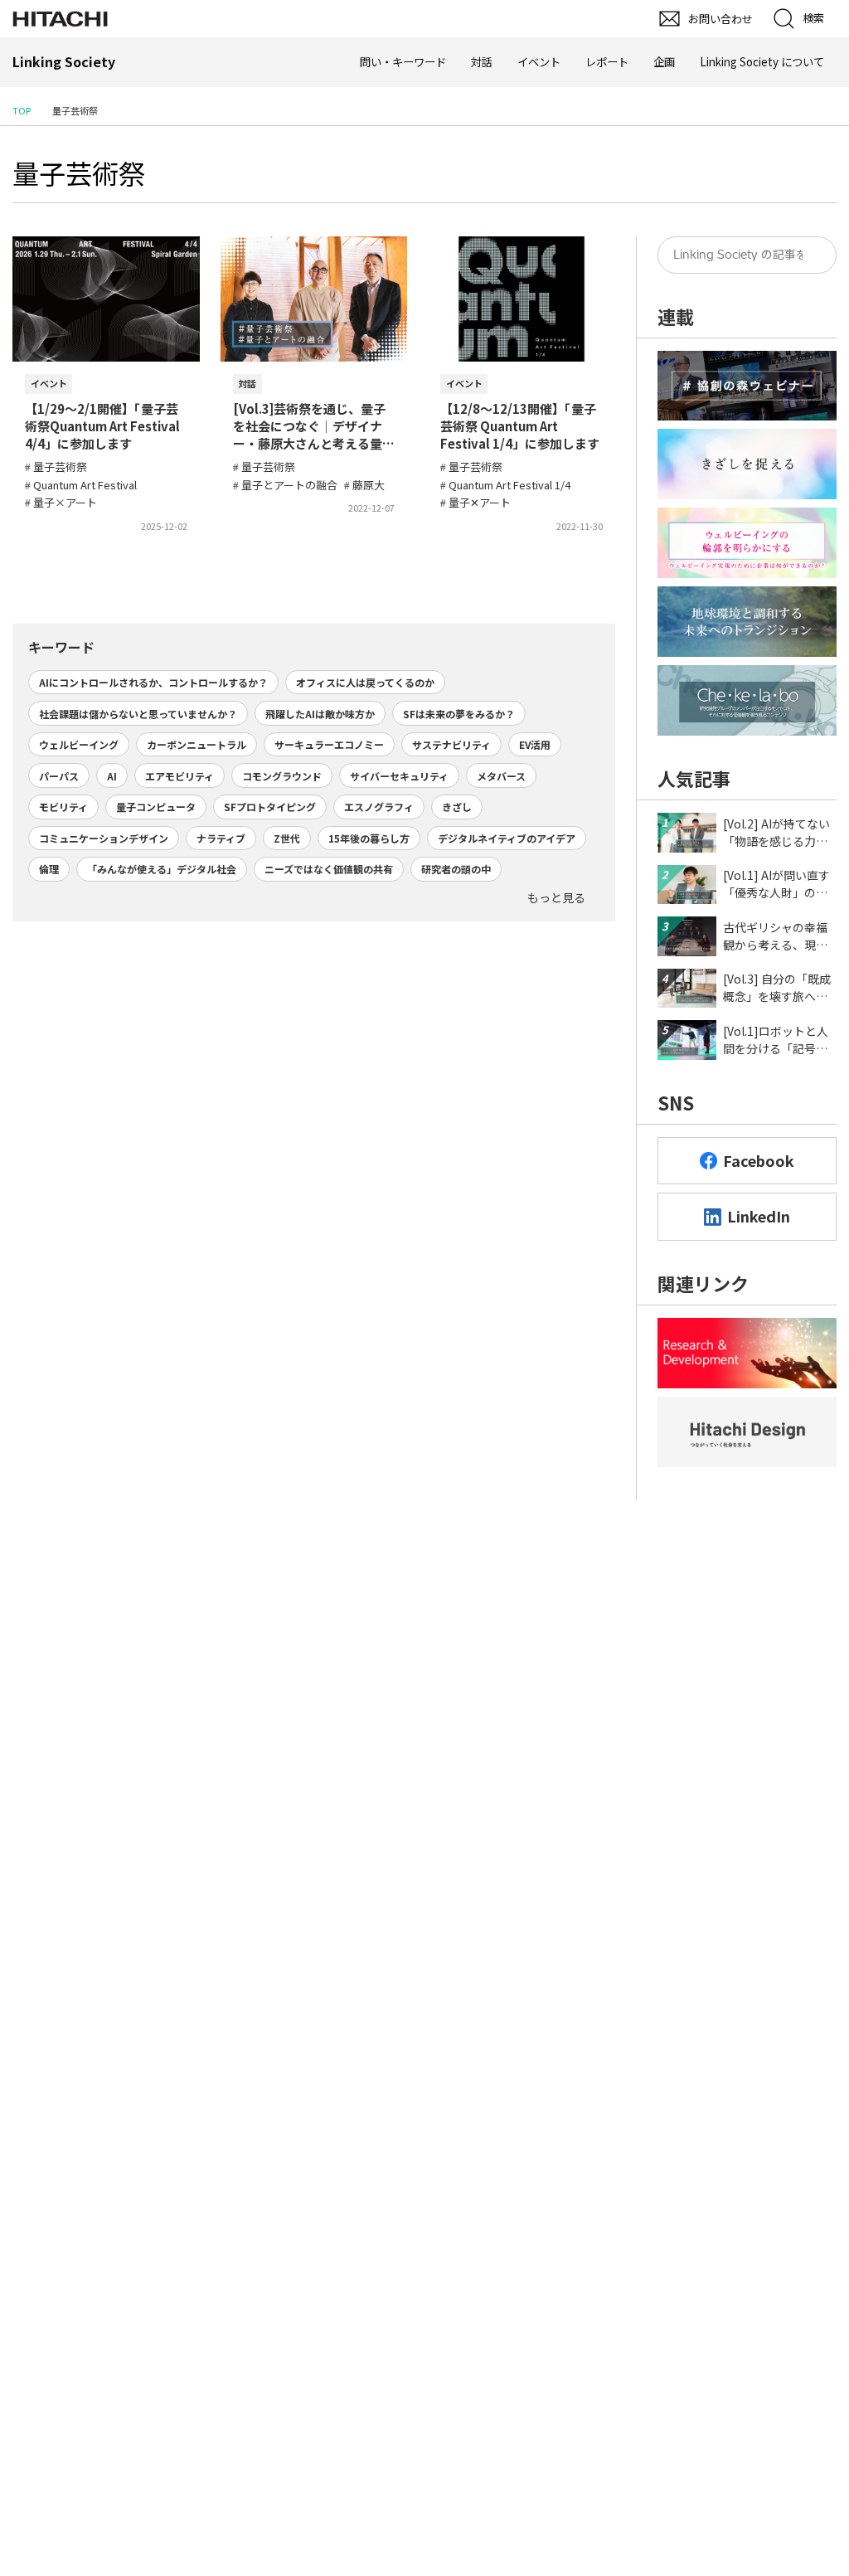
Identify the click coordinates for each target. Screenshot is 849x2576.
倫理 (49, 869)
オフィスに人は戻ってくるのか (365, 682)
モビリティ (63, 807)
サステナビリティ (451, 744)
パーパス (59, 776)
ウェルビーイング (79, 744)
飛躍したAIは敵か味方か (320, 714)
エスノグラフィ (379, 807)
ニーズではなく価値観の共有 (329, 869)
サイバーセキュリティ (399, 776)
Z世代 (287, 838)
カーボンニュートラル (196, 744)
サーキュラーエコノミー (329, 744)
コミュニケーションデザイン (104, 838)
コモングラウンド (282, 776)
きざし (457, 807)
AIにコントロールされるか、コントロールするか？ (153, 682)
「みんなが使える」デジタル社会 (162, 869)
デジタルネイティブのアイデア (507, 838)
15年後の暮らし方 (369, 838)
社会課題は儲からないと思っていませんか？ (138, 714)
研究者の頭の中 (456, 869)
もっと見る (556, 897)
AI (112, 776)
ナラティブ (221, 838)
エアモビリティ (180, 776)
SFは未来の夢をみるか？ (459, 714)
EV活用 (535, 744)
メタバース (501, 776)
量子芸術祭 (79, 173)
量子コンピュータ (156, 807)
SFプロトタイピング (270, 807)
